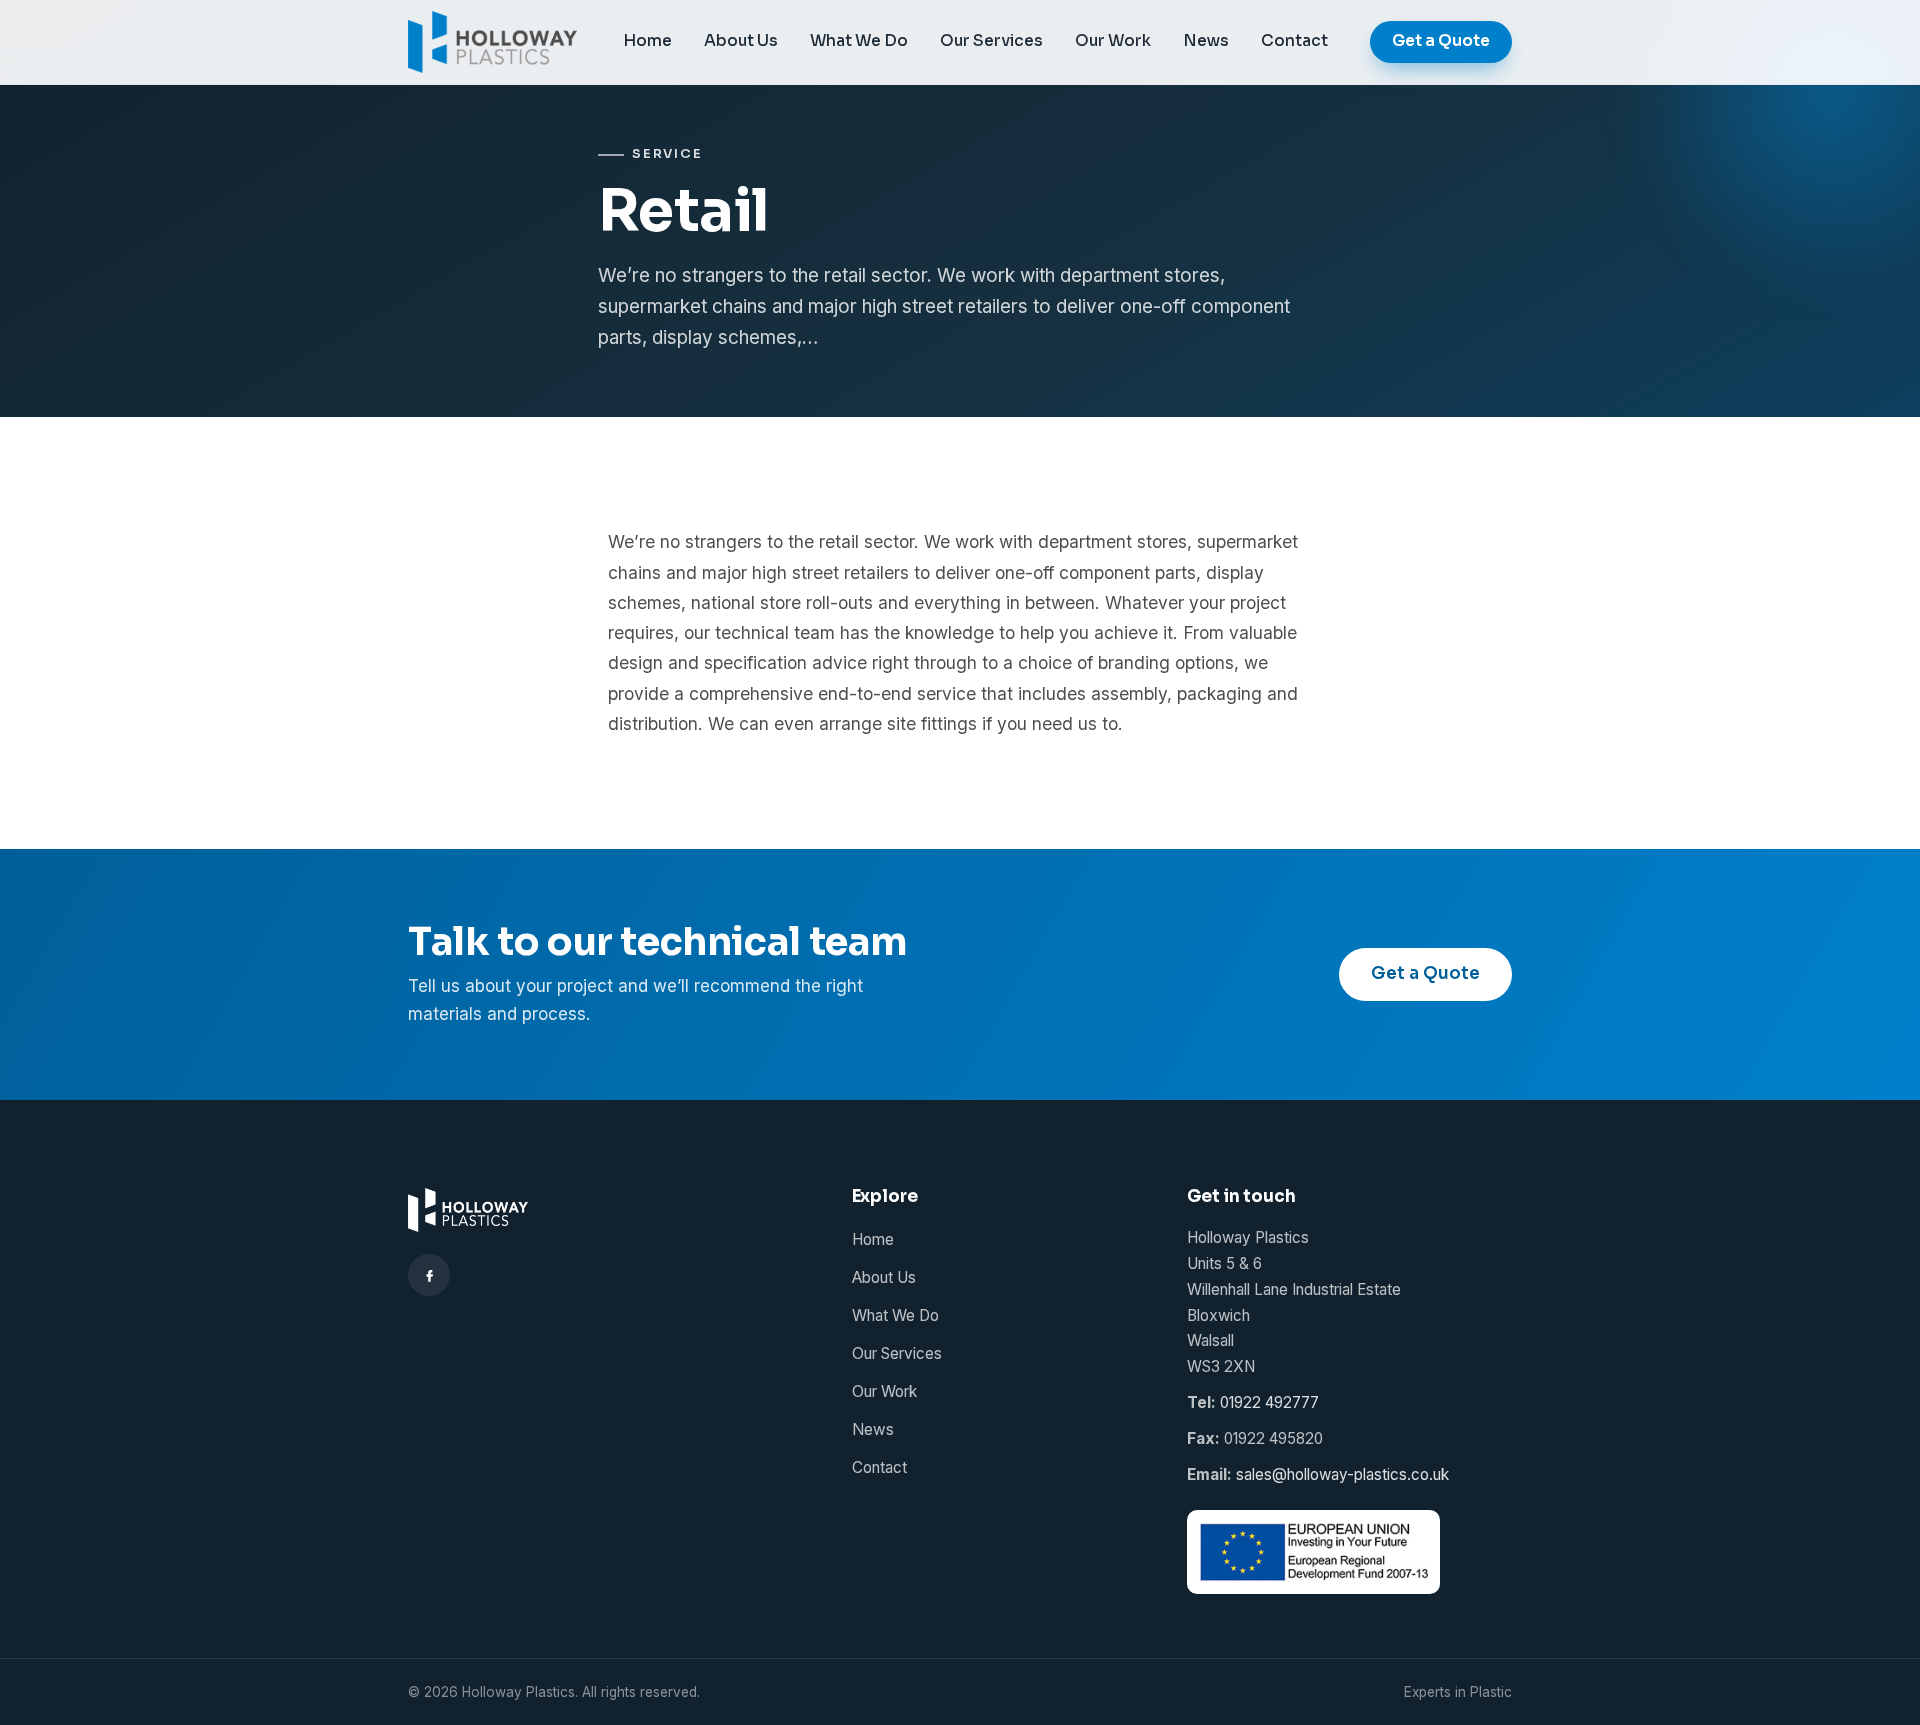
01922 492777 (1269, 1402)
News (1206, 41)
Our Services (991, 41)
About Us (741, 41)
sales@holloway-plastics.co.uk (1342, 1474)
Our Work (1113, 41)
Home (647, 41)
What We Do (859, 41)
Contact (1294, 41)
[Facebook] (429, 1275)
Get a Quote (1441, 41)
